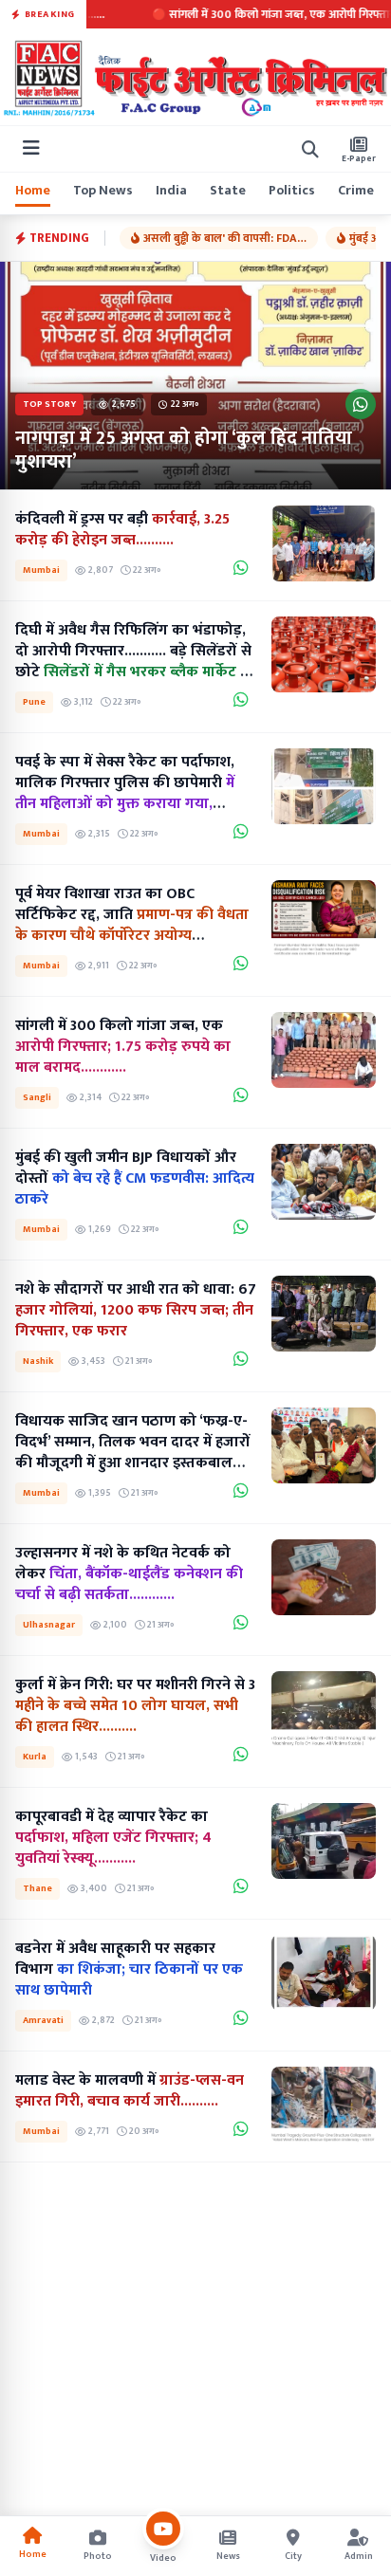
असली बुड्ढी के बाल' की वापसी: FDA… (225, 238)
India (171, 191)
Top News (103, 191)
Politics (292, 191)
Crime (356, 191)
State (228, 191)
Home (33, 191)
